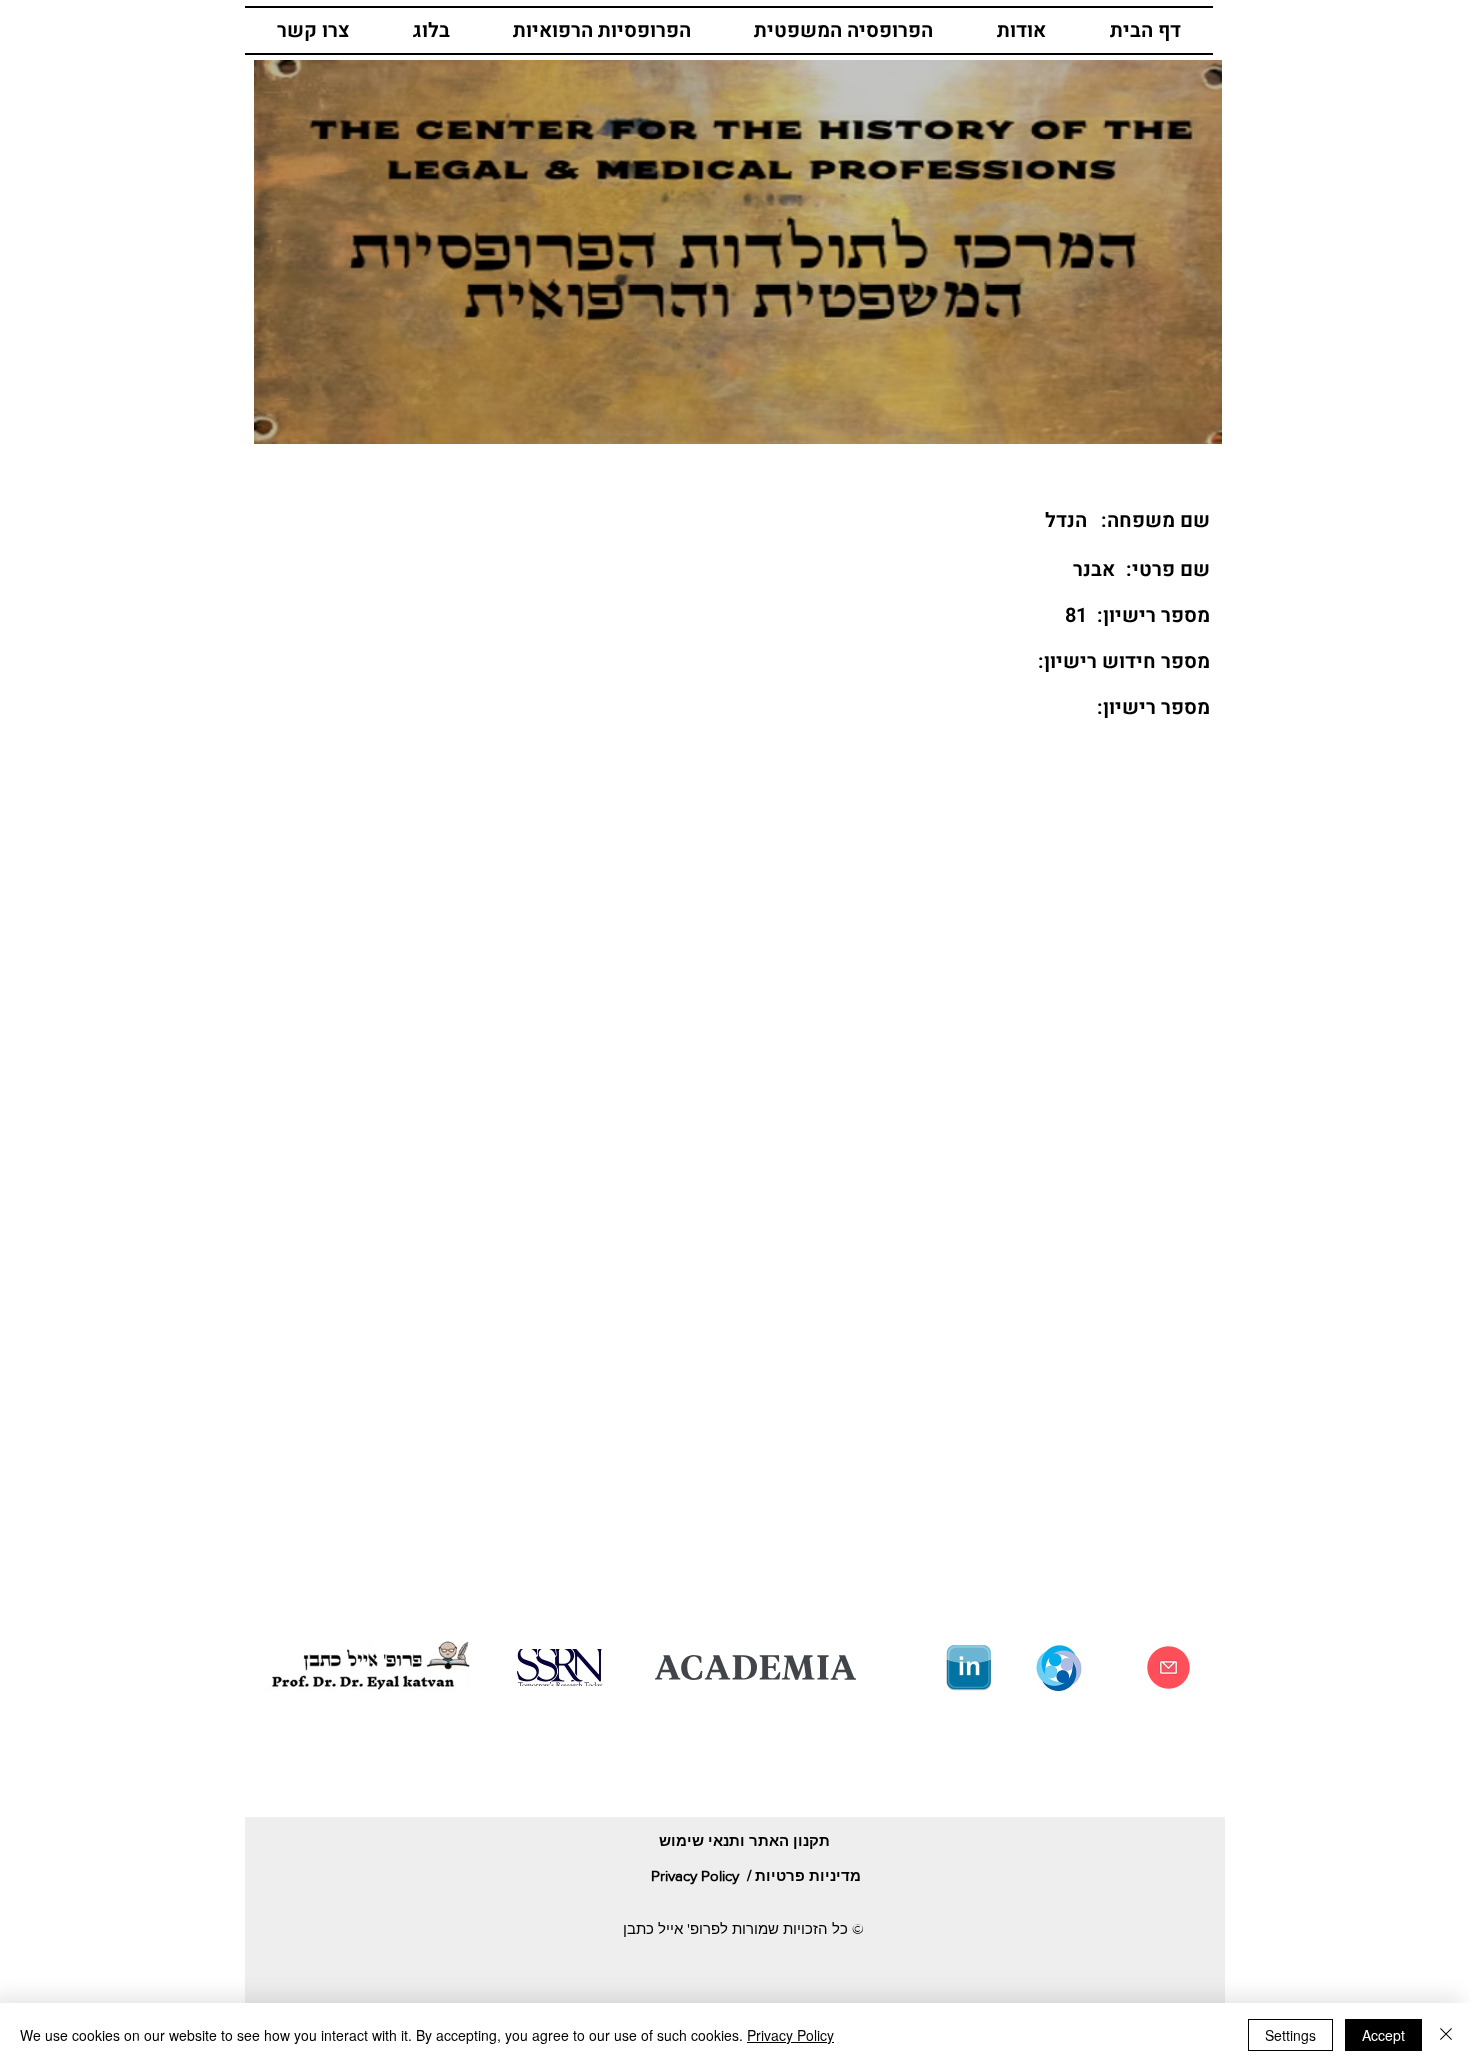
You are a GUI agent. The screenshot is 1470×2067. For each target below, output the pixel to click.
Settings (1290, 2035)
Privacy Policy (790, 2035)
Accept (1383, 2035)
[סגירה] (1446, 2035)
